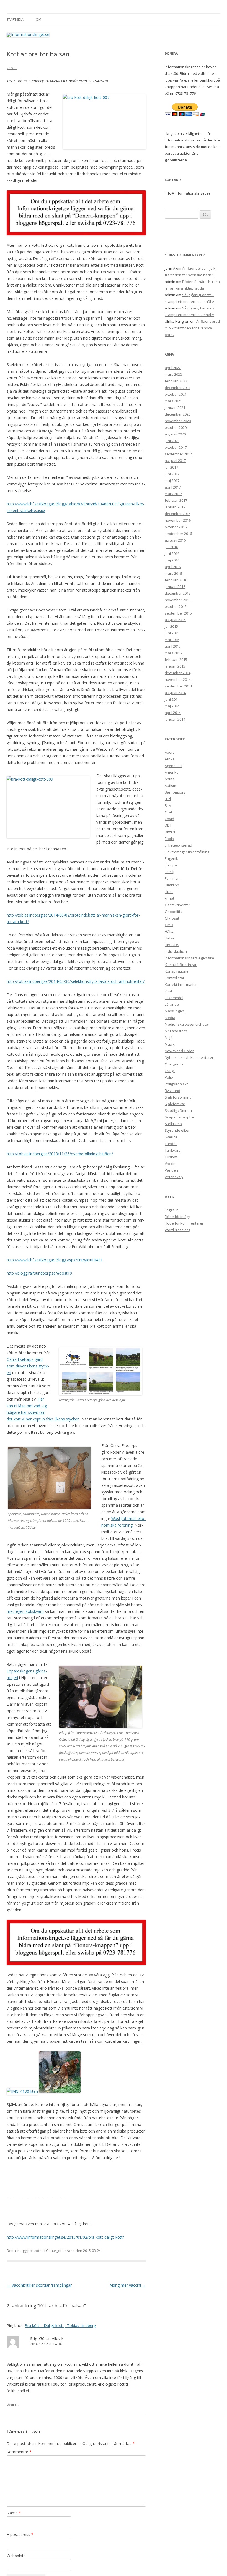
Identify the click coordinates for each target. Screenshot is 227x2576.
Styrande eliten (178, 1130)
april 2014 (173, 713)
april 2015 (173, 646)
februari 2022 (176, 381)
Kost (168, 991)
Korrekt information (181, 984)
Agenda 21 (174, 766)
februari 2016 (176, 580)
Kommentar (19, 2452)
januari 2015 (175, 666)
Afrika (170, 759)
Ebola (169, 839)
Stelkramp (173, 1124)
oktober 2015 (176, 606)
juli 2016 (171, 547)
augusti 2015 (175, 620)
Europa (171, 865)
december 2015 (178, 593)
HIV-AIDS (172, 945)
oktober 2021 (176, 394)
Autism (170, 786)
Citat (168, 812)
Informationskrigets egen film (189, 958)
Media (170, 1018)
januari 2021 (175, 408)
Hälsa (170, 931)
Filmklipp (172, 885)
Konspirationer (177, 971)
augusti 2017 (175, 461)
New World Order (179, 1051)
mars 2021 (173, 401)
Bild (168, 799)
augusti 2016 (175, 540)
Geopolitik (173, 912)
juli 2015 (171, 626)
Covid (169, 819)
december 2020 (178, 414)
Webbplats (16, 2556)
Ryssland (172, 1091)
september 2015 (178, 613)
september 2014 (178, 686)
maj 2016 (172, 560)
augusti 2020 (175, 434)
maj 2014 (172, 706)
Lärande (172, 1004)
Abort (169, 752)
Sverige (171, 1137)
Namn (14, 2513)
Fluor (169, 892)
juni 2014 (172, 699)
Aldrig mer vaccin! (128, 2285)
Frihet (169, 898)
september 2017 (178, 454)
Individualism (176, 951)
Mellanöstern (176, 1031)
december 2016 (178, 514)
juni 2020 (172, 441)
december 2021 (178, 388)
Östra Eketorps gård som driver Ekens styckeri (28, 1366)
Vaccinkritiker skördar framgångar (39, 2285)
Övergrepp (174, 1064)
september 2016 (178, 534)
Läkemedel (174, 998)
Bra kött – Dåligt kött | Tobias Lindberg (60, 2326)
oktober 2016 (176, 527)
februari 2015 (176, 660)
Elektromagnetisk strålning (187, 852)
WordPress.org (177, 1230)
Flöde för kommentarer (184, 1223)
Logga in (172, 1210)
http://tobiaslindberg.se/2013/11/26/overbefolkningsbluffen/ (60, 1154)
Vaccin (170, 1164)
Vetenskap (174, 1177)
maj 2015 (172, 640)
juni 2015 (172, 633)
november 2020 (178, 421)
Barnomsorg (175, 792)
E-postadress (20, 2534)
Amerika (172, 772)
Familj (169, 872)
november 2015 (178, 600)
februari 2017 (176, 500)
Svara (12, 2404)
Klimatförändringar (181, 965)
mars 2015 (173, 653)
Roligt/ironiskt (176, 1084)
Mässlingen (174, 1011)
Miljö (169, 1038)
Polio (169, 1077)
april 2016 (173, 567)
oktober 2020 (176, 427)
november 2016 (178, 520)
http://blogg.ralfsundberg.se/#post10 (39, 1273)
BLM (168, 805)
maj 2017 (172, 480)
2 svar (12, 68)
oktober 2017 (176, 447)
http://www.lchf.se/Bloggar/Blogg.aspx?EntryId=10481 (55, 1260)
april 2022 (173, 368)
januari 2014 (175, 719)
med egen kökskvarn (25, 1611)
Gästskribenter (177, 905)
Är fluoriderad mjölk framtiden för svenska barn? (192, 328)
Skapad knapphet (180, 1117)
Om (38, 19)
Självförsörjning (178, 1097)
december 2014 (178, 673)
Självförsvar (175, 1104)
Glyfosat (172, 918)
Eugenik (171, 858)
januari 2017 (175, 507)
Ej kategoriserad (178, 845)
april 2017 (173, 487)
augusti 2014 (175, 693)
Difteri (170, 832)
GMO (169, 925)
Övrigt (170, 1071)
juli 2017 (171, 467)
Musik (170, 1044)
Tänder (171, 1144)
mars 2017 (173, 494)
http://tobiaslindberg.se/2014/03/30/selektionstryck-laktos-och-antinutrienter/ (76, 981)
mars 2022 (173, 374)
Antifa (170, 779)
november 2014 (178, 679)
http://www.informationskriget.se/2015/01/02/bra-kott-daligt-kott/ (65, 2237)
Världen (171, 1170)
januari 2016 (175, 587)
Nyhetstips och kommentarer (189, 1057)
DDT (168, 825)
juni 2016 (172, 553)
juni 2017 (172, 474)
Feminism (173, 878)
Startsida (15, 19)
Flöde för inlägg (178, 1217)
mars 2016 (173, 573)
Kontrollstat (174, 978)
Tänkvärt (172, 1150)
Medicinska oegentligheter (187, 1024)
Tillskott (171, 1157)
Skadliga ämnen (178, 1110)
